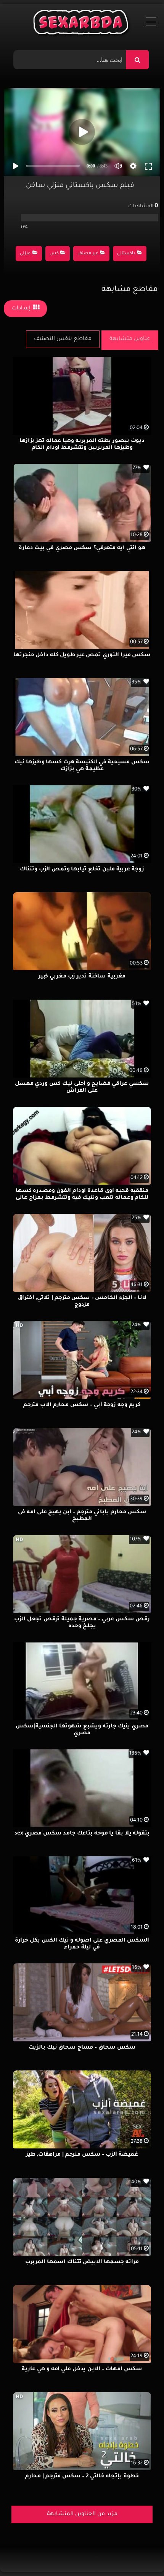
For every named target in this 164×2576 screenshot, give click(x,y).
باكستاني (126, 254)
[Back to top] (140, 2553)
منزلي (25, 254)
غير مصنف (88, 254)
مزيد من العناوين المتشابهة (82, 2514)
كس (54, 254)
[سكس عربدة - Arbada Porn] (82, 24)
